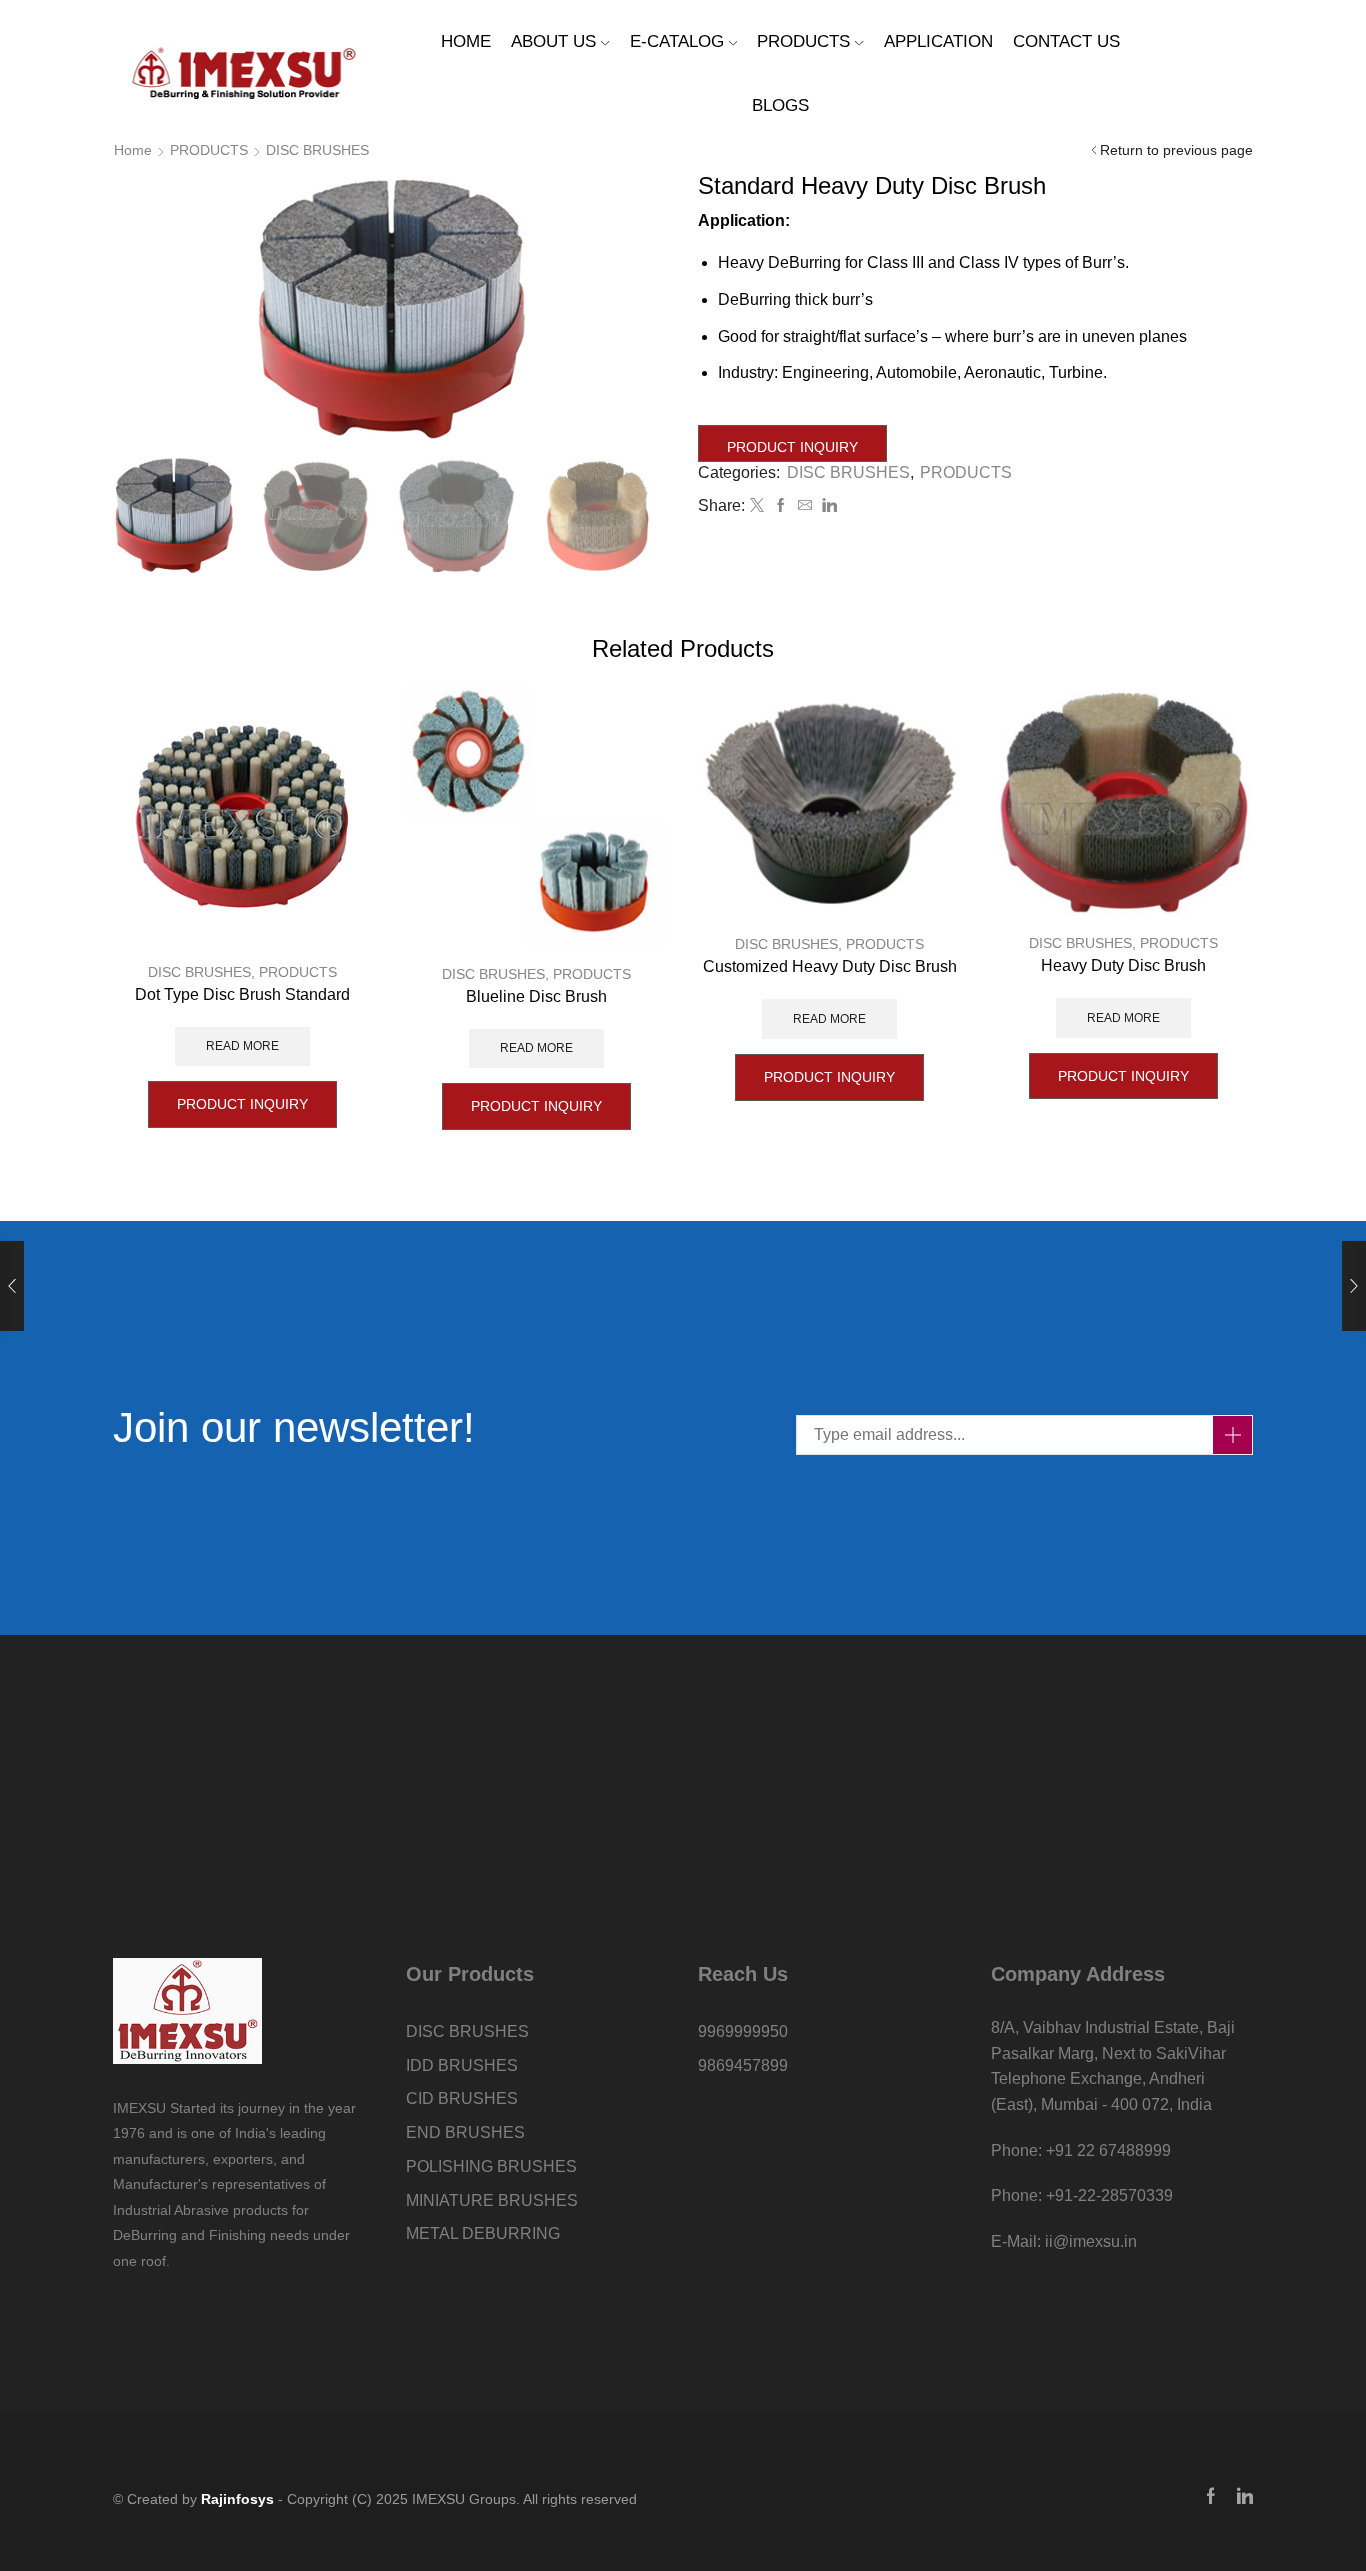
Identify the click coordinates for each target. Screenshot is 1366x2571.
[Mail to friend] (805, 506)
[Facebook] (781, 506)
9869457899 (743, 2065)
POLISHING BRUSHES (491, 2166)
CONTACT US (1066, 41)
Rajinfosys (237, 2499)
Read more (242, 1046)
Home (133, 150)
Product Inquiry (792, 447)
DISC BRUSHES (317, 150)
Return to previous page (1176, 150)
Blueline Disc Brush (536, 996)
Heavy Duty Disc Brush (1123, 965)
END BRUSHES (465, 2132)
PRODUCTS (803, 41)
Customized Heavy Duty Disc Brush (830, 966)
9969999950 (743, 2031)
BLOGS (780, 105)
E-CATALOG (677, 41)
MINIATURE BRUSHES (492, 2200)
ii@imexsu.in (1091, 2241)
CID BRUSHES (462, 2098)
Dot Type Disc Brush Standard (242, 994)
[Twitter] (757, 506)
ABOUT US (553, 41)
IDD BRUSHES (462, 2065)
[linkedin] (827, 506)
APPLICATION (938, 41)
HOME (466, 41)
